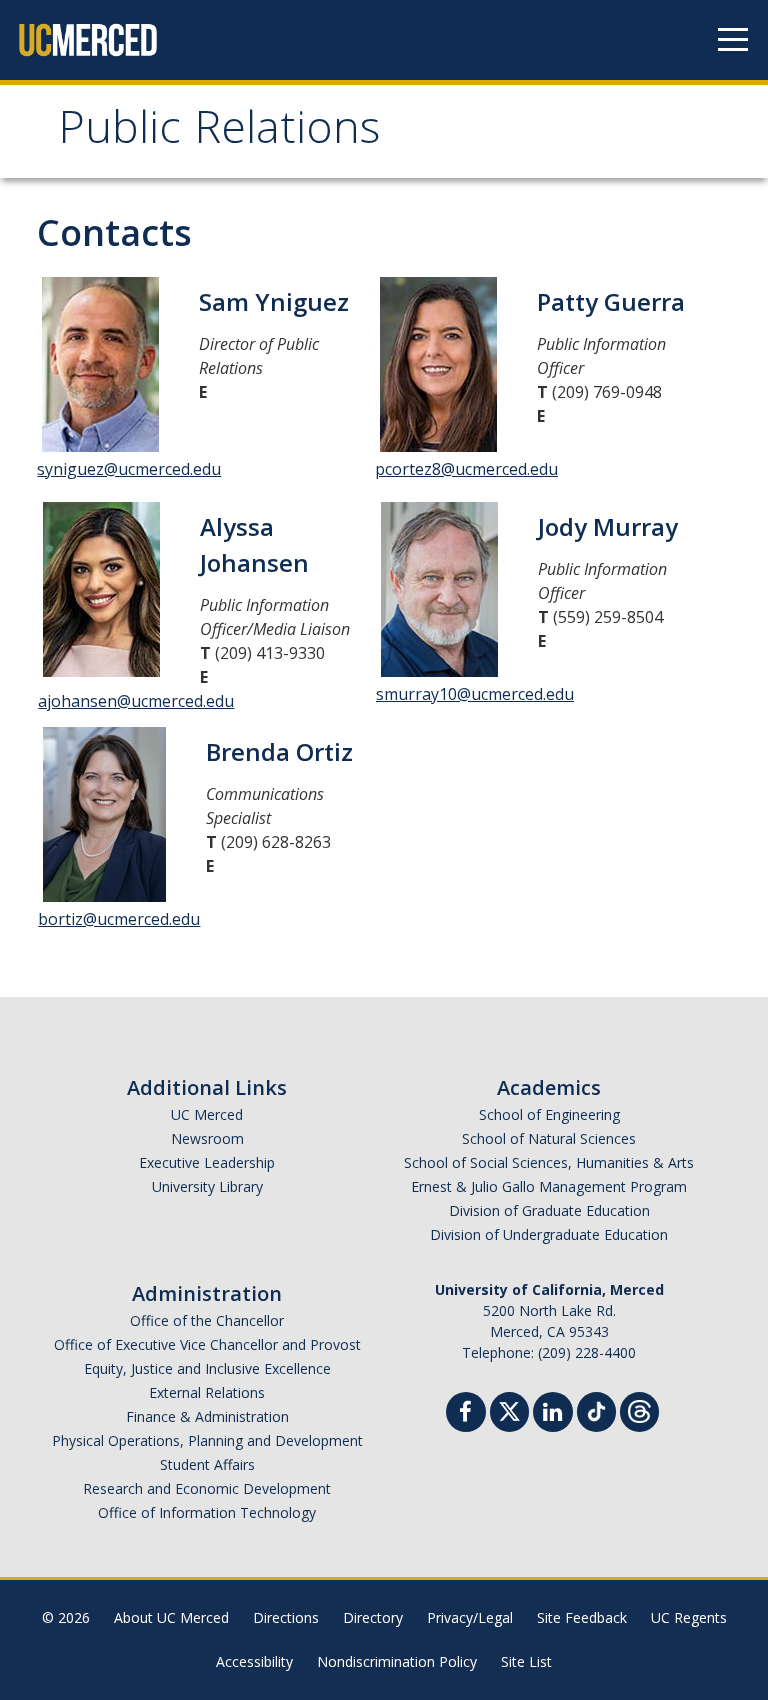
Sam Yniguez (274, 301)
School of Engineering (549, 1114)
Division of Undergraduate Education (549, 1234)
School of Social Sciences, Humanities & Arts (549, 1162)
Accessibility (254, 1661)
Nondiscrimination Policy (397, 1661)
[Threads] (639, 1409)
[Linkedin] (553, 1414)
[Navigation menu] (733, 40)
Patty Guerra (611, 301)
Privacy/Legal (470, 1617)
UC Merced (207, 1114)
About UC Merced (171, 1617)
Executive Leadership (207, 1162)
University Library (207, 1186)
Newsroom (207, 1138)
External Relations (207, 1392)
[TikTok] (596, 1409)
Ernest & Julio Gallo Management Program (549, 1186)
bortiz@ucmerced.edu (119, 919)
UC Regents (689, 1617)
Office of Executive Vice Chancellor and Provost (207, 1344)
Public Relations (219, 133)
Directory (373, 1617)
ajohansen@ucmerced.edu (136, 701)
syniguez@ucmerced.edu (129, 469)
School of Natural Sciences (549, 1138)
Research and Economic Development (207, 1488)
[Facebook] (466, 1414)
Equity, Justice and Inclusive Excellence (207, 1368)
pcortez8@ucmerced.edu (466, 469)
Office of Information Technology (207, 1512)
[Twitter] (509, 1409)
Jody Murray (608, 526)
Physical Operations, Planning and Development (207, 1440)
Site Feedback (582, 1617)
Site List (526, 1661)
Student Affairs (207, 1464)
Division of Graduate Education (549, 1210)
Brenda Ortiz (279, 751)
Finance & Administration (207, 1416)
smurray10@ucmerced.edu (475, 694)
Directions (286, 1617)
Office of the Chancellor (207, 1320)
